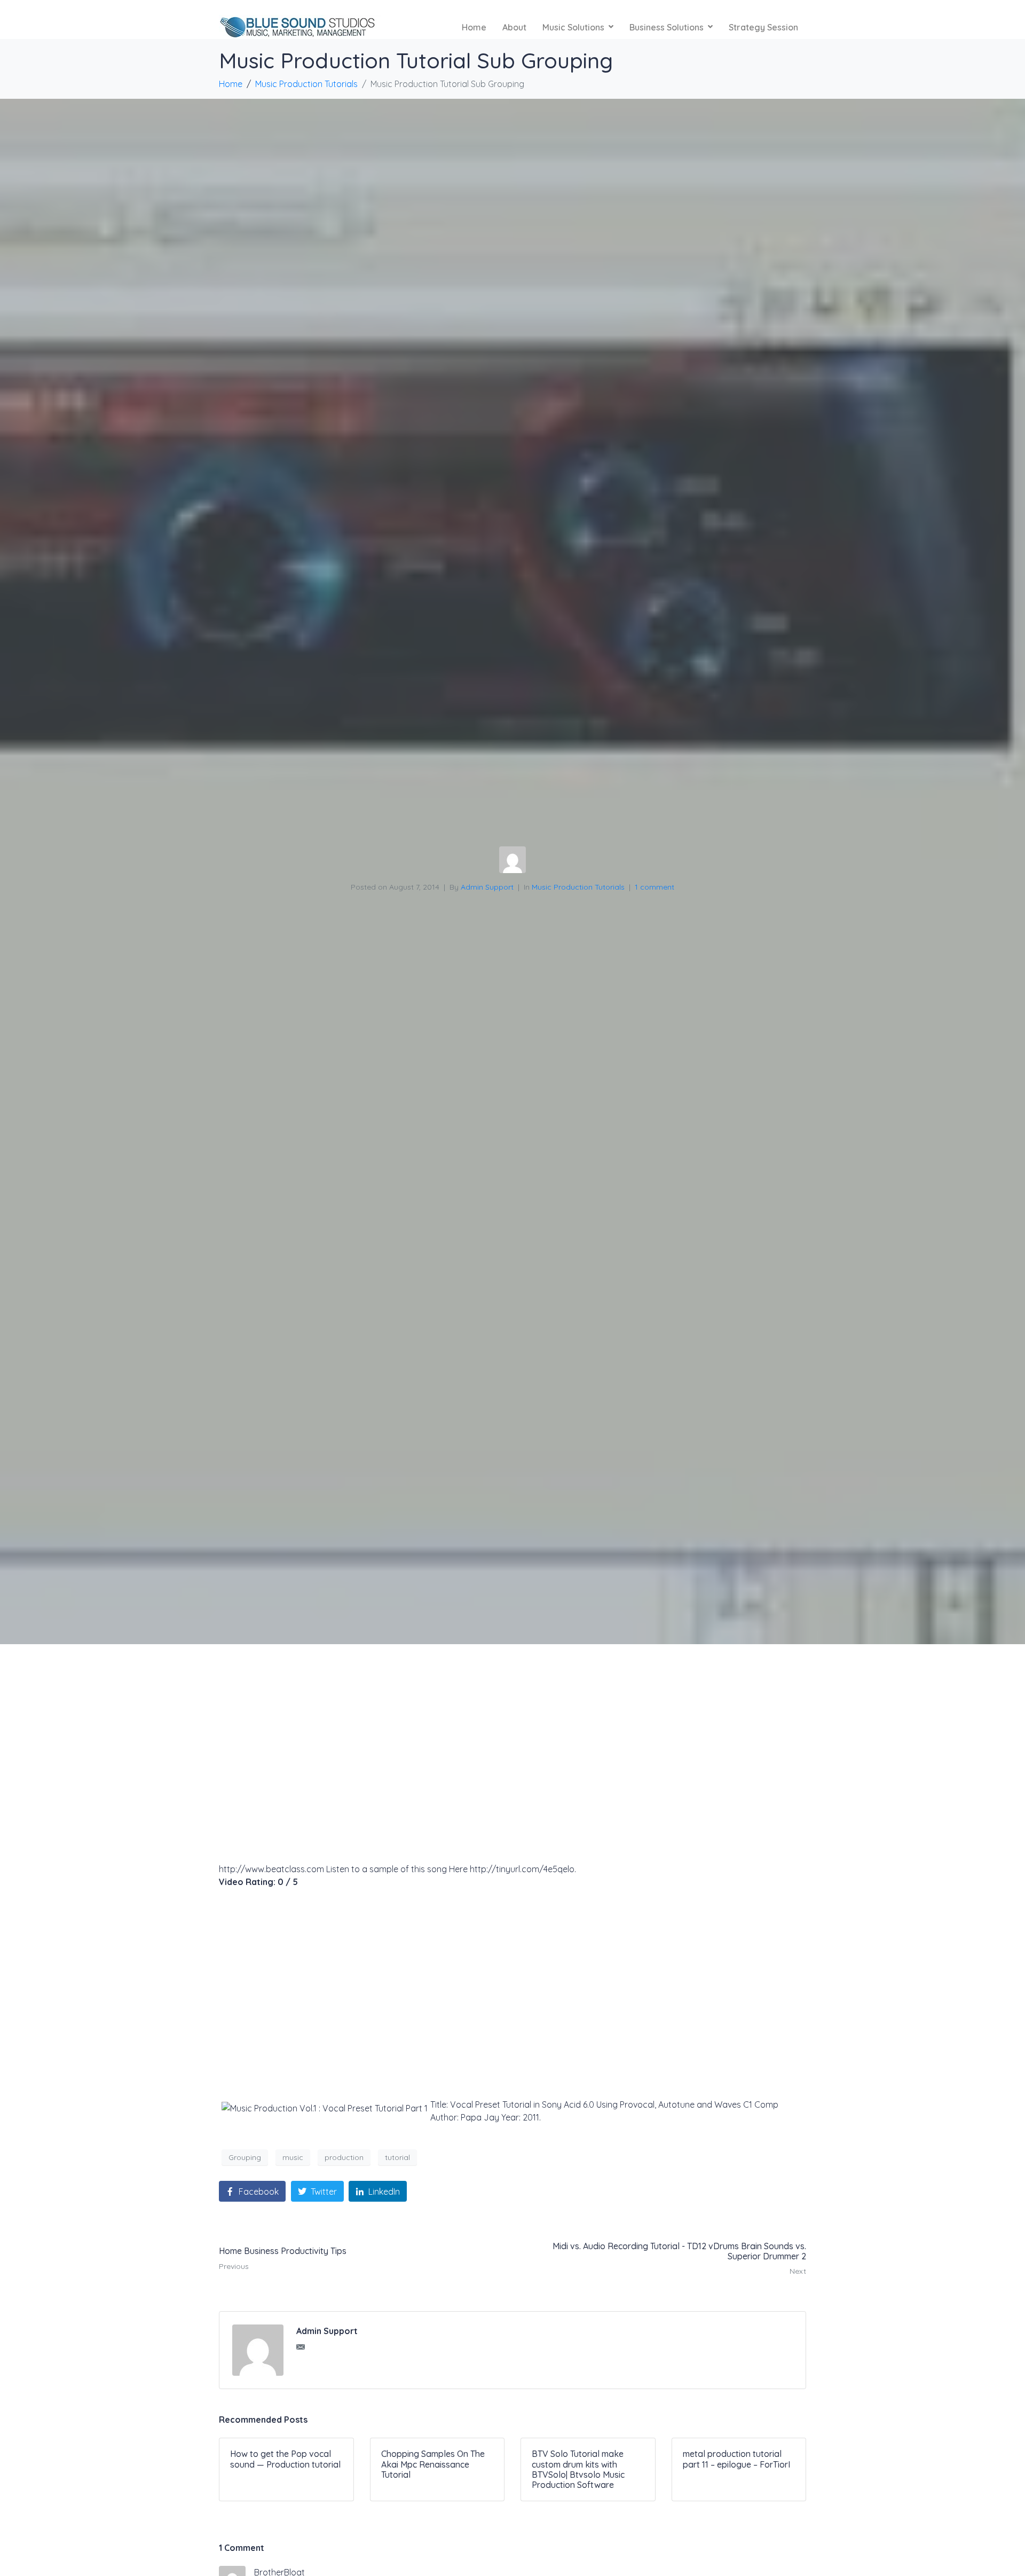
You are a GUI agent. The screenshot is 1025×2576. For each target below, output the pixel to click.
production (344, 2157)
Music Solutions (573, 27)
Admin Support (487, 887)
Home (474, 27)
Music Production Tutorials (578, 887)
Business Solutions (667, 27)
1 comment (655, 887)
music (293, 2157)
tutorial (397, 2157)
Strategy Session (763, 27)
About (514, 27)
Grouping (245, 2157)
